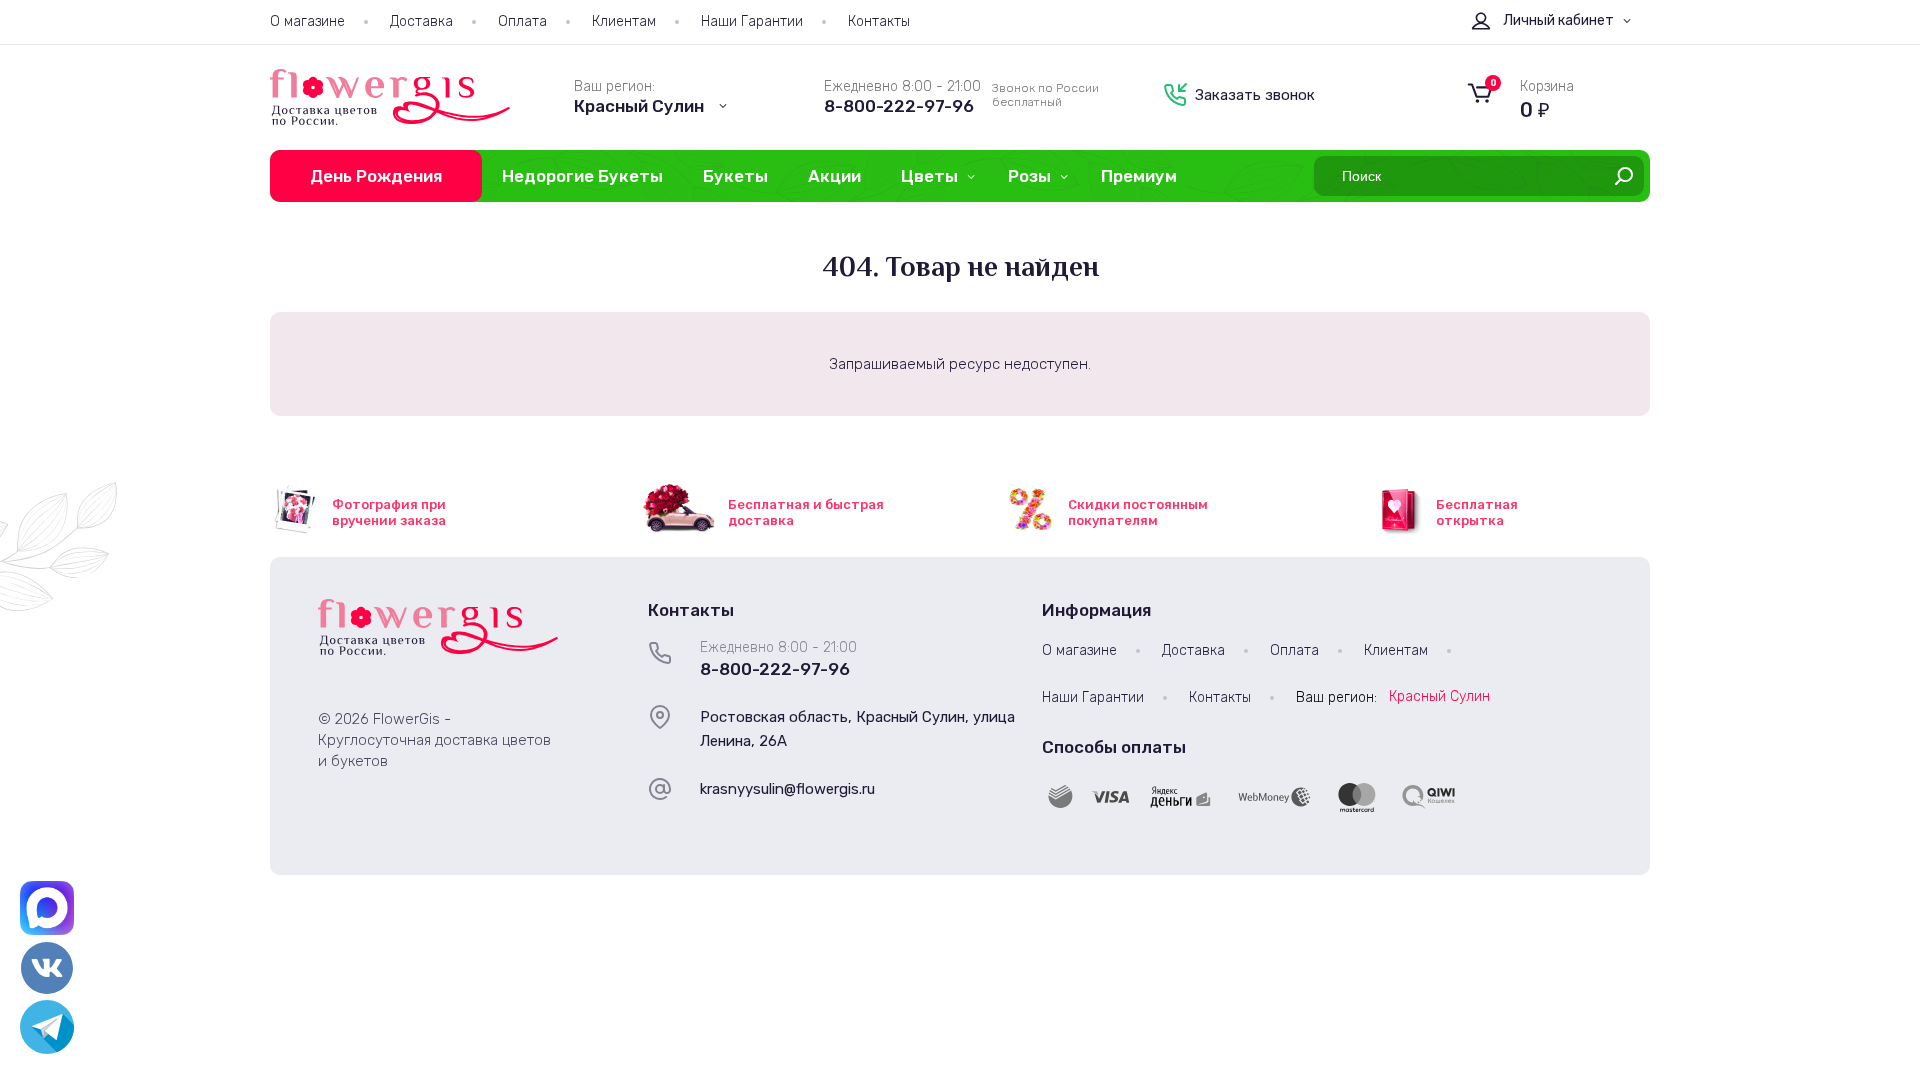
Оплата (522, 21)
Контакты (879, 21)
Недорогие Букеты (582, 176)
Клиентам (624, 21)
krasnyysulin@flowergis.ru (787, 789)
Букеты (735, 176)
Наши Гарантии (752, 21)
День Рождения (376, 176)
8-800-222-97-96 (899, 106)
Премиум (1139, 176)
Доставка (421, 21)
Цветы (929, 176)
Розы (1029, 176)
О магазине (307, 21)
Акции (834, 176)
